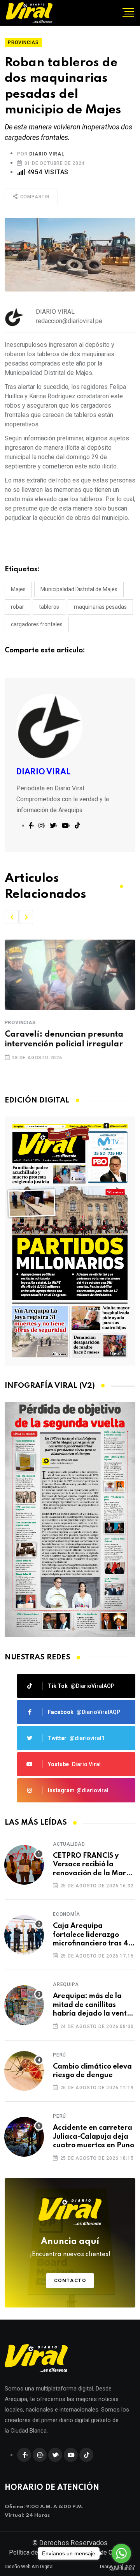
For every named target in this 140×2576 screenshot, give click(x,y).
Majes (18, 589)
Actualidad (69, 1844)
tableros (49, 607)
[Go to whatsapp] (121, 2553)
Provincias (20, 1023)
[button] (12, 917)
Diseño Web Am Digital (29, 2567)
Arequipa (66, 1984)
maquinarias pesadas (100, 607)
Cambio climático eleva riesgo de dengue (92, 2071)
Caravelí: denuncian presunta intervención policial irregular (64, 1040)
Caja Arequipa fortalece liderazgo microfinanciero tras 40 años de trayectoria (93, 1935)
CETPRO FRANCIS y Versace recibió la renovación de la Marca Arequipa (94, 1865)
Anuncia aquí (70, 2247)
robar (17, 607)
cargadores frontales (37, 624)
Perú (59, 2055)
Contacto (70, 2280)
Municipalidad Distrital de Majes (79, 589)
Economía (66, 1914)
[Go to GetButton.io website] (121, 2568)
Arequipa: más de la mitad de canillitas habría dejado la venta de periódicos (92, 2005)
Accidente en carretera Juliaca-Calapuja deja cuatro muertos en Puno (94, 2137)
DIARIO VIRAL (47, 154)
